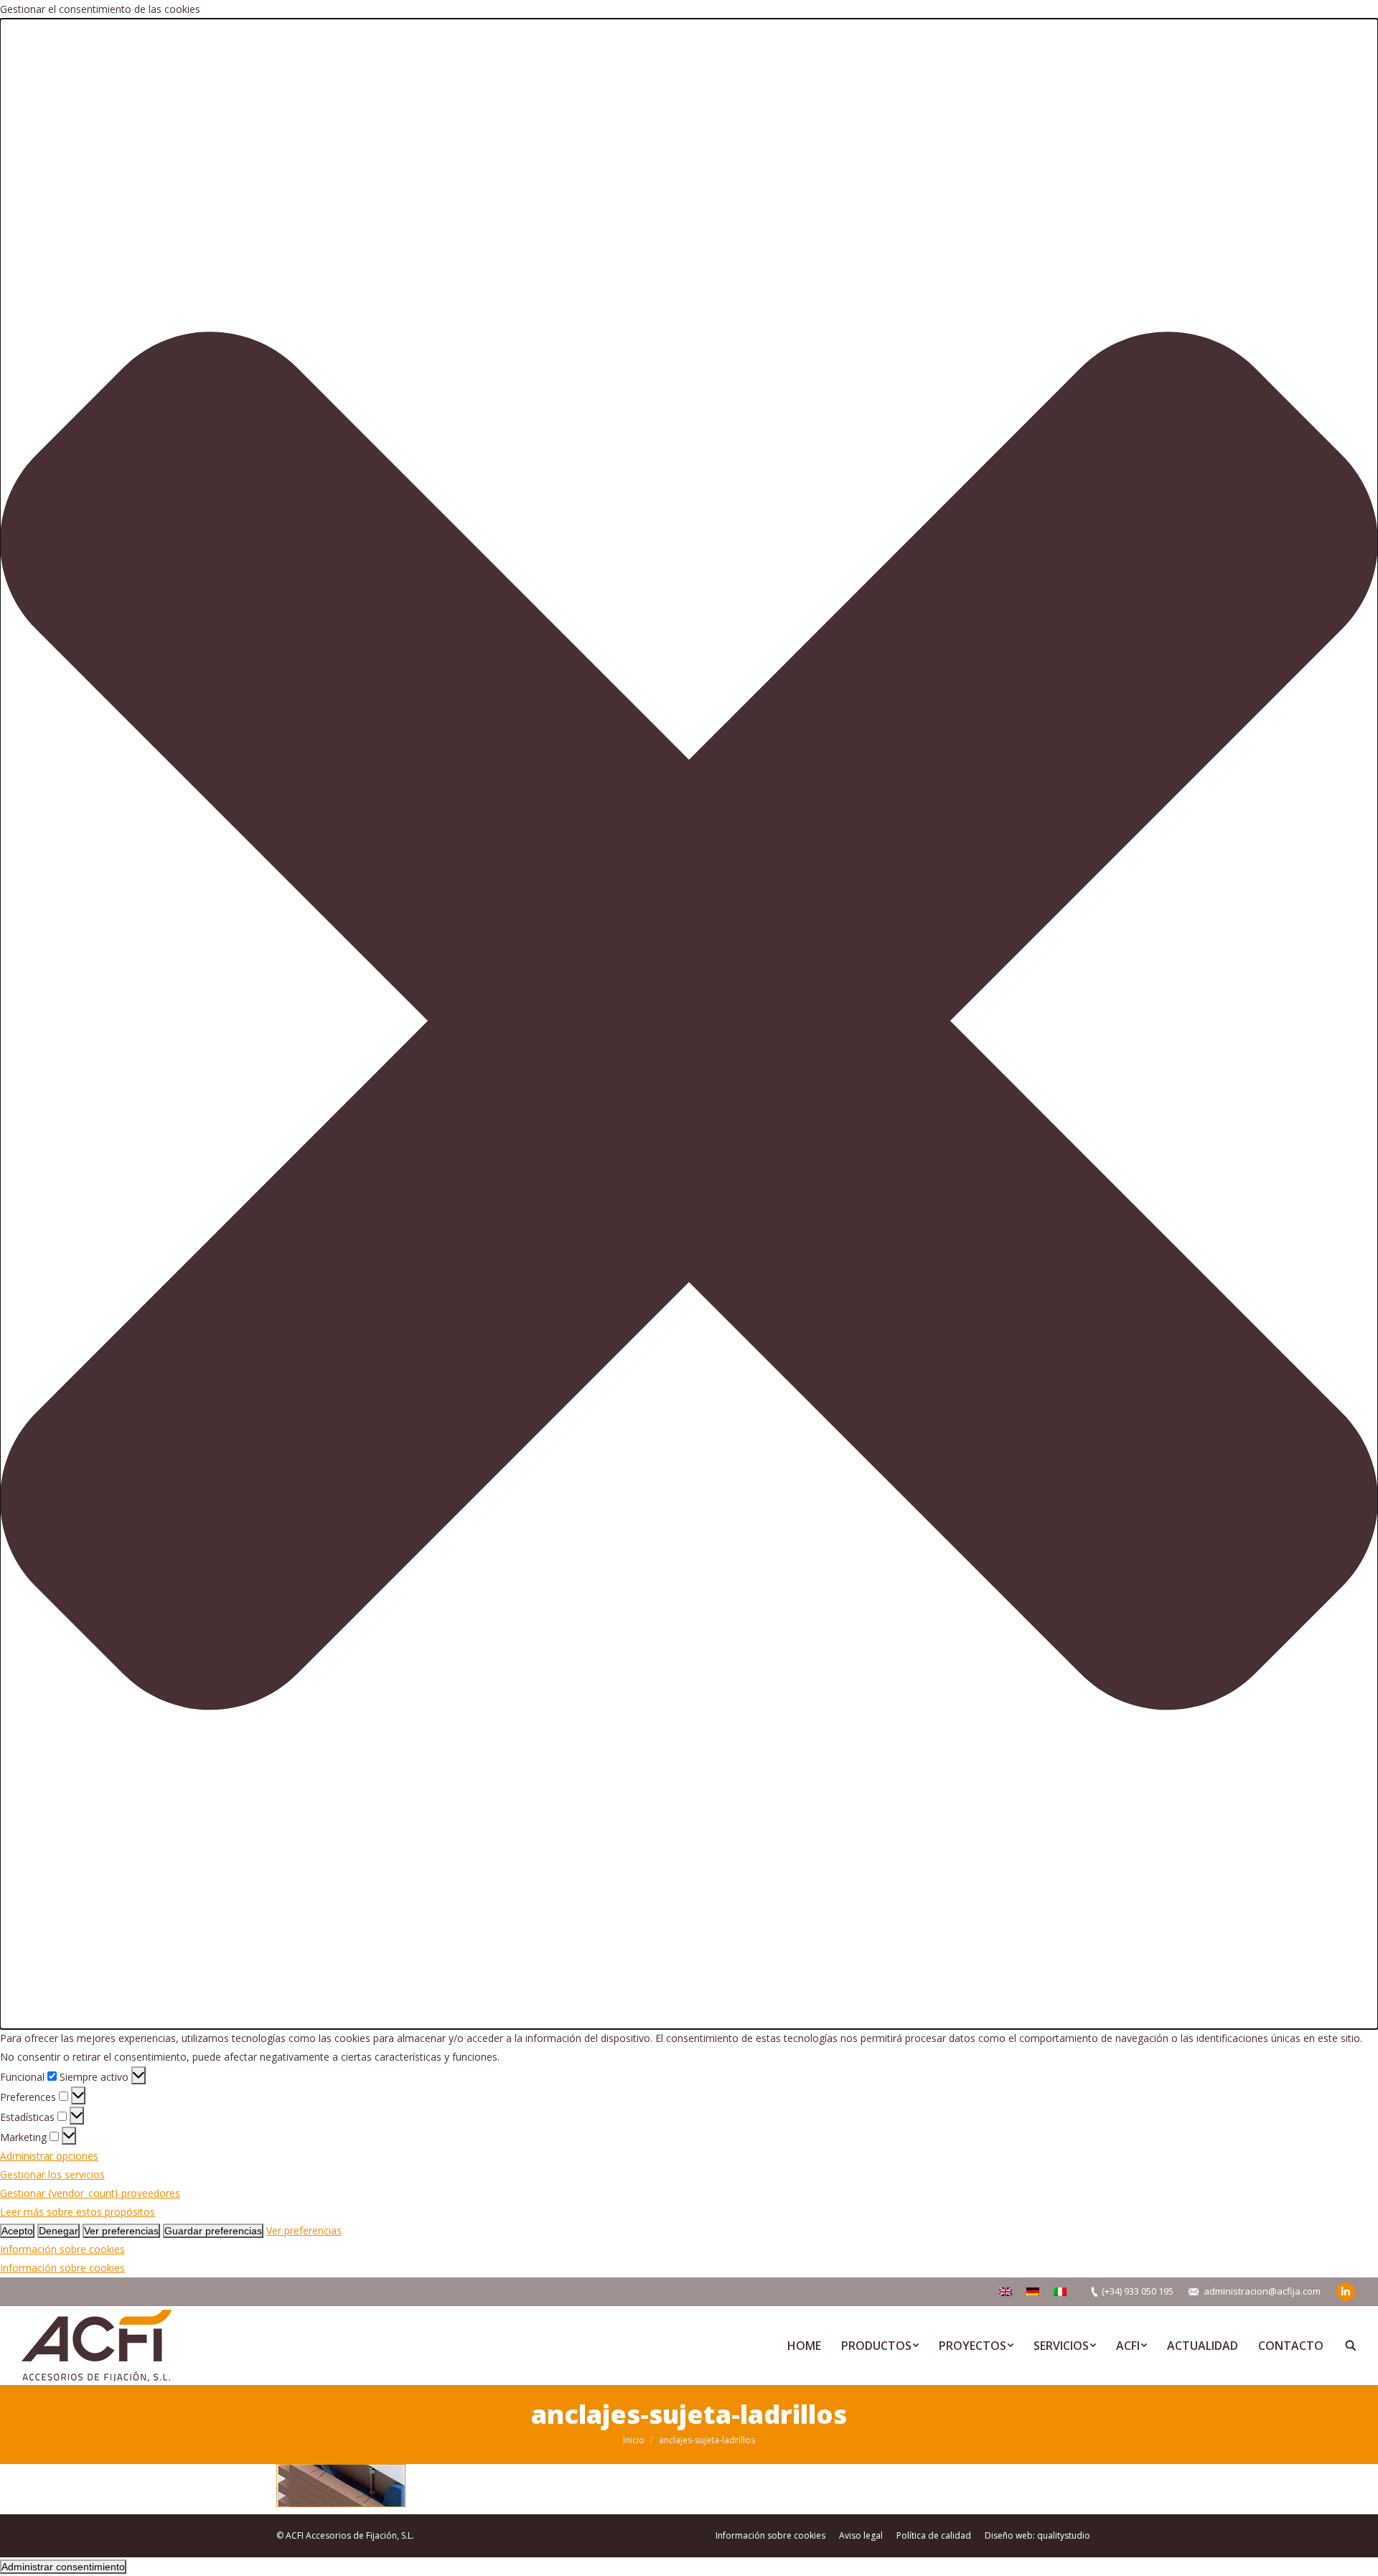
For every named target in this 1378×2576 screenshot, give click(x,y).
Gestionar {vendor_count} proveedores (90, 2193)
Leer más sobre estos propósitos (78, 2212)
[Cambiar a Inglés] (1006, 2291)
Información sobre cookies (62, 2249)
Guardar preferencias (213, 2231)
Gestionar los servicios (52, 2174)
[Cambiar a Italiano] (1060, 2291)
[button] (689, 1024)
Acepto (17, 2231)
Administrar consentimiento (63, 2567)
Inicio (634, 2440)
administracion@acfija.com (1262, 2291)
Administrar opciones (49, 2156)
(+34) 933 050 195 (1138, 2291)
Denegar (58, 2231)
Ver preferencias (121, 2231)
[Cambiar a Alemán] (1033, 2291)
